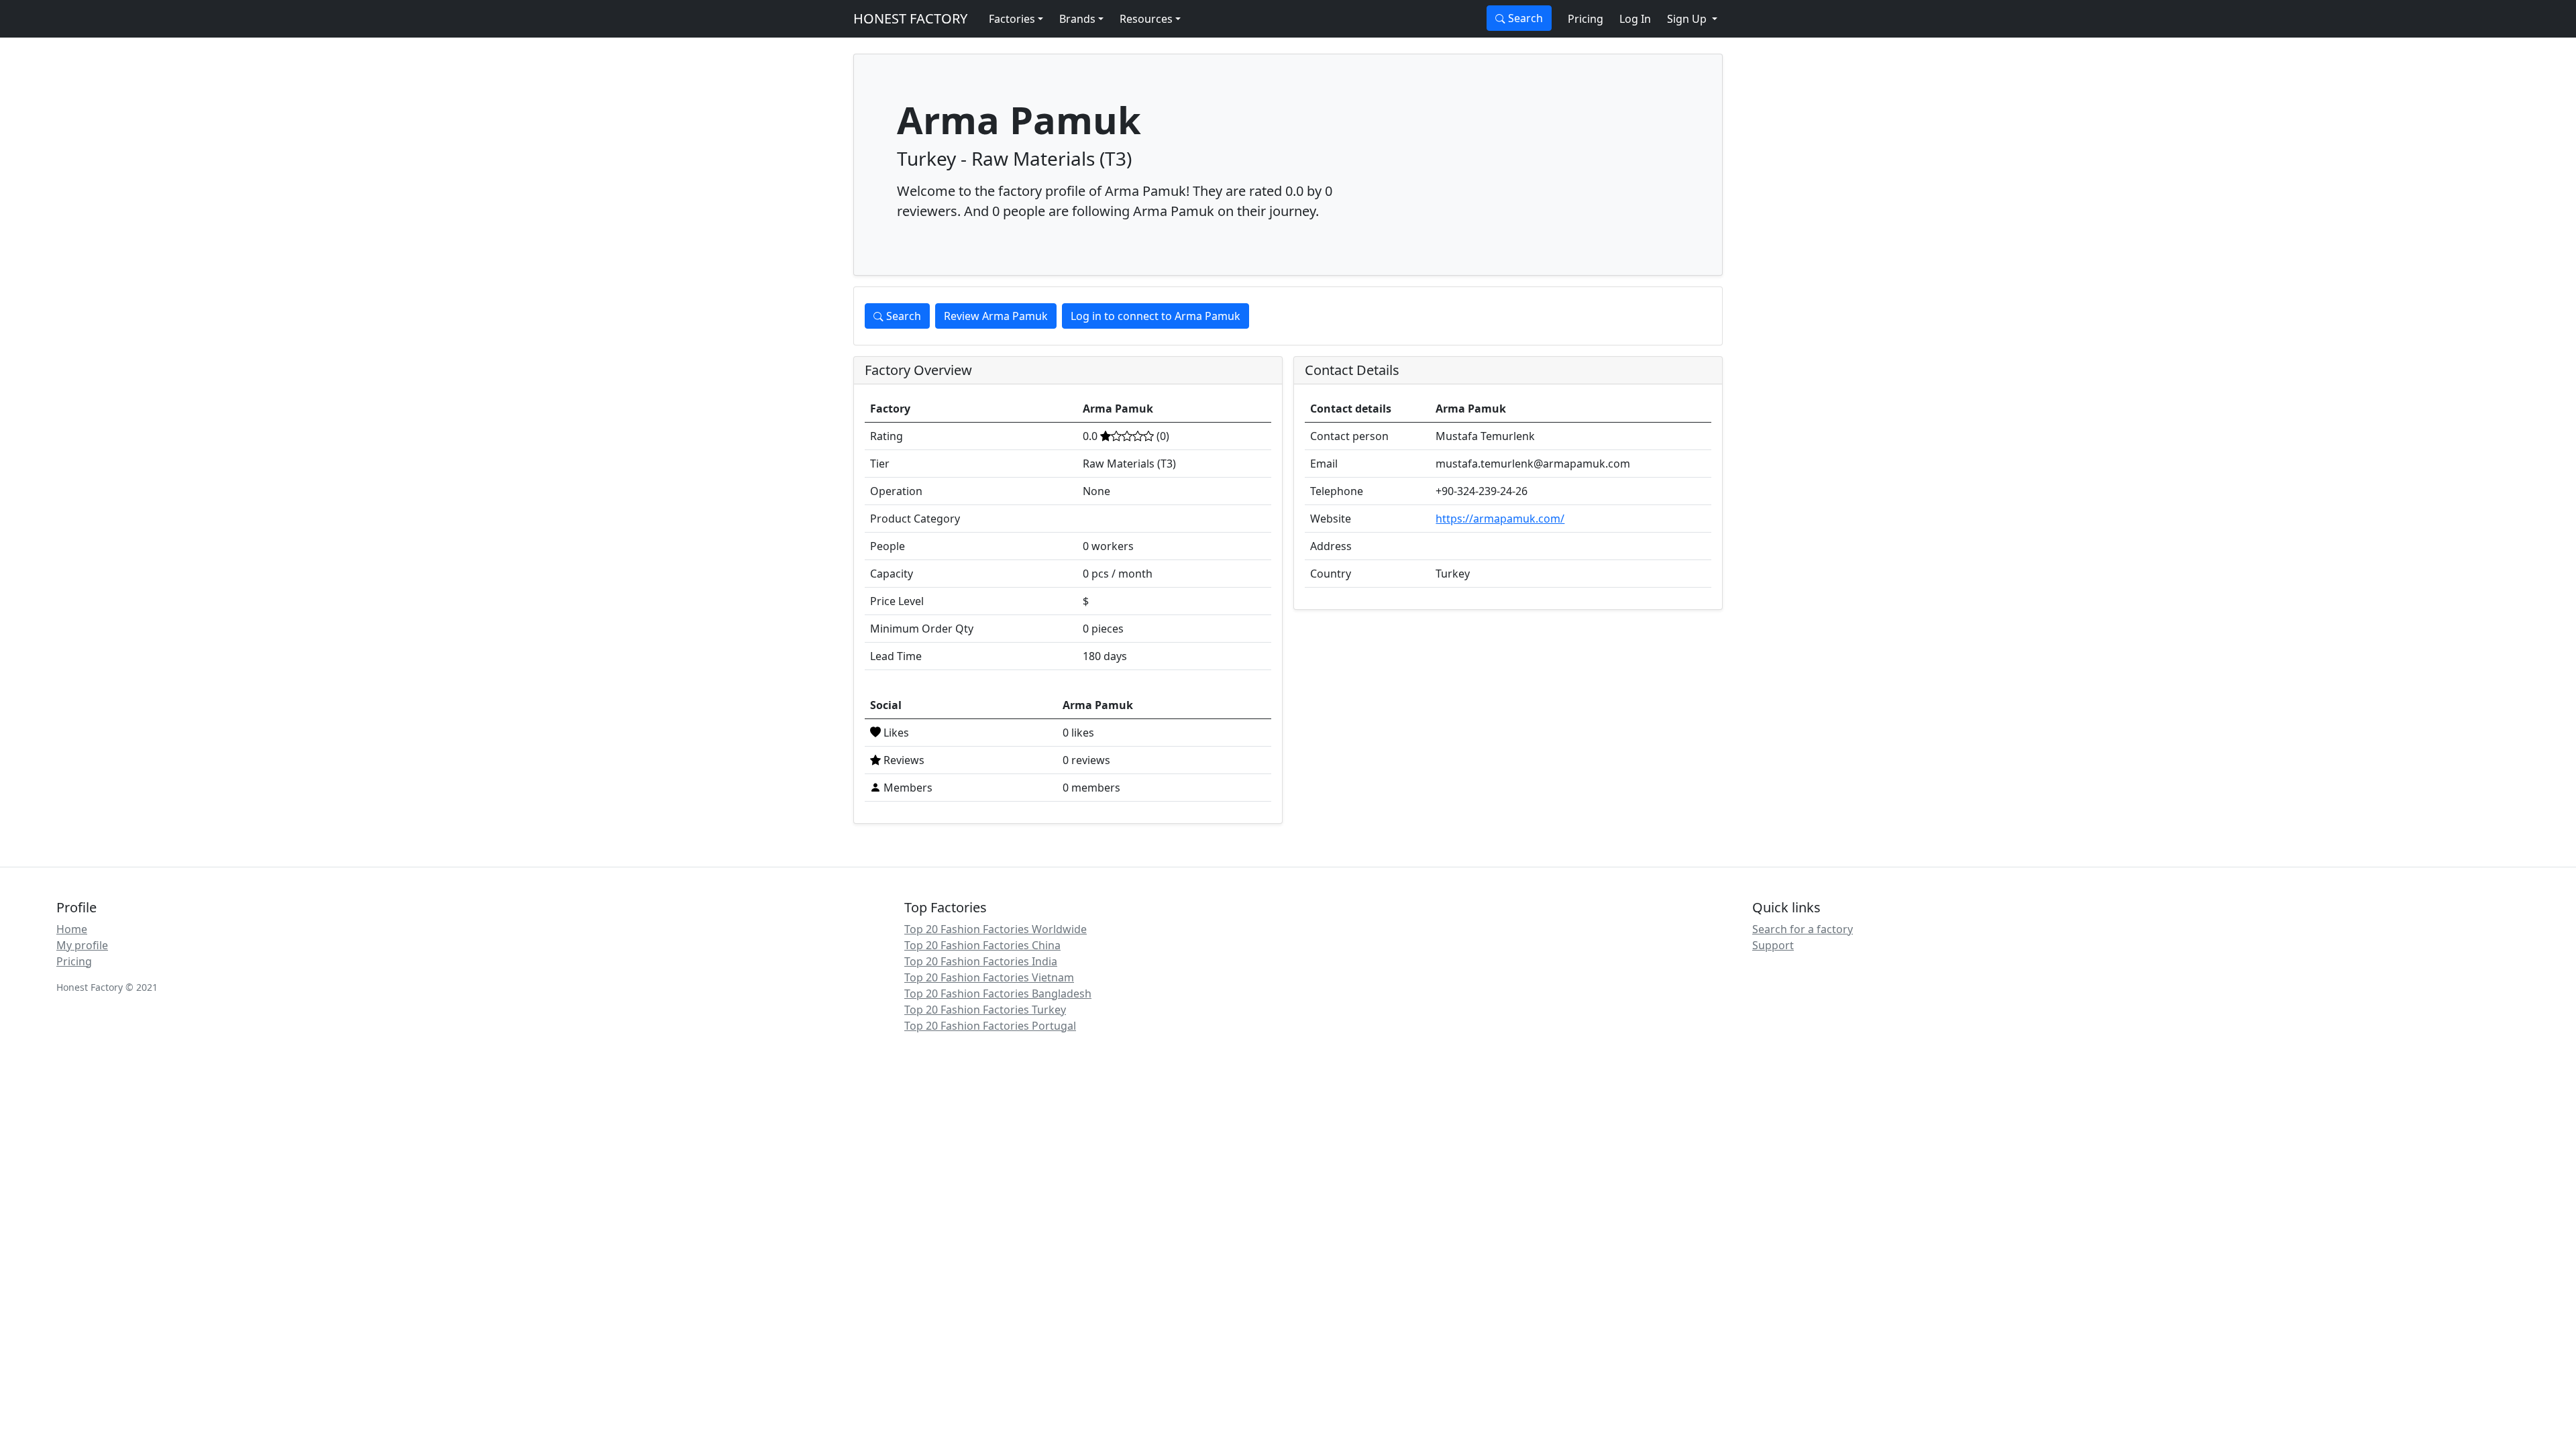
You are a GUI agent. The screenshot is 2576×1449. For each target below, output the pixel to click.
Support (1773, 945)
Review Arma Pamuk (996, 316)
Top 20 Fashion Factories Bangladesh (998, 994)
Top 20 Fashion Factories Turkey (985, 1010)
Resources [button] (1146, 19)
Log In (1635, 19)
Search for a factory (1803, 929)
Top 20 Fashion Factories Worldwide (996, 929)
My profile (82, 945)
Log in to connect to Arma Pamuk (1156, 316)
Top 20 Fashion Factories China (982, 945)
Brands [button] (1077, 19)
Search (1524, 18)
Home (72, 929)
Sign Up (1688, 19)
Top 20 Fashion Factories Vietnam (989, 977)
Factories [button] (1012, 19)
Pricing (1586, 19)
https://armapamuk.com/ (1500, 519)
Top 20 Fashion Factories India (981, 961)
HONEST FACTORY (910, 18)
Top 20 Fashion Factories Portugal (990, 1026)
